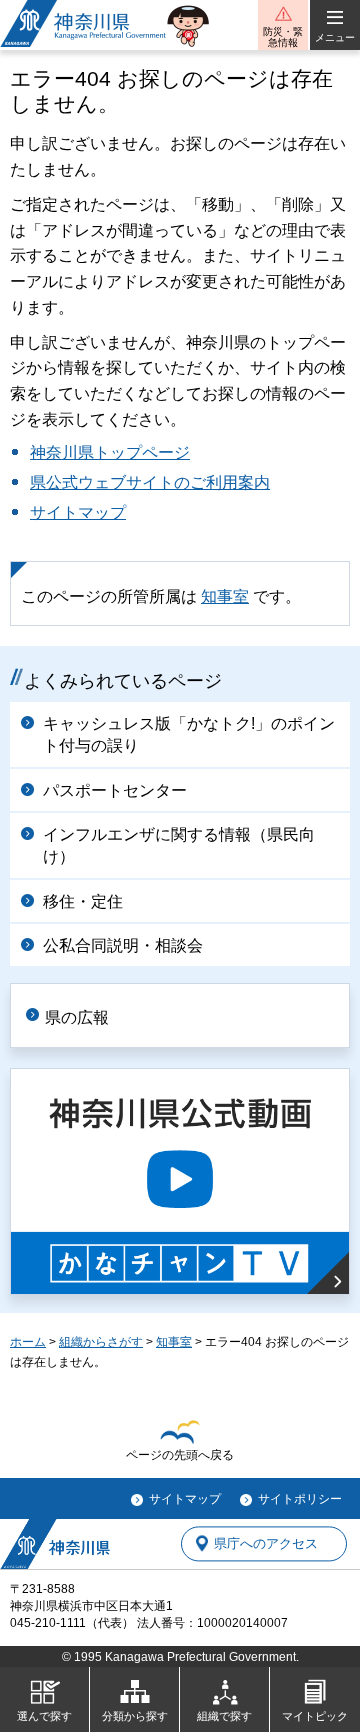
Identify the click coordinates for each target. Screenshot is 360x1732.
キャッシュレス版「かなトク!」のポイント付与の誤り (189, 734)
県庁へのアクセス (266, 1543)
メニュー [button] (335, 37)
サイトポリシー (300, 1499)
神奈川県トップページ (110, 452)
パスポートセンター (115, 790)
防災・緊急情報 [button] (283, 37)
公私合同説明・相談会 (123, 945)
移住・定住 (83, 901)
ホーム (28, 1342)
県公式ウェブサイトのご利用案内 (150, 482)
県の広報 (77, 1017)
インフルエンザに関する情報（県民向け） (179, 845)
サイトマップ (78, 512)
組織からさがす (101, 1342)
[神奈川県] (55, 1544)
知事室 (225, 596)
